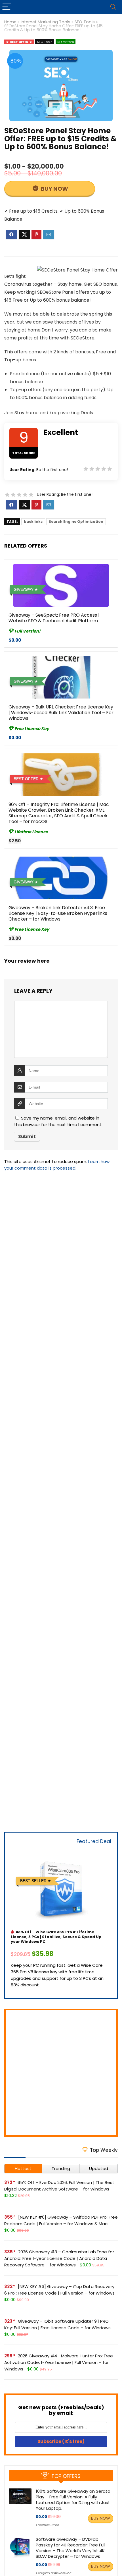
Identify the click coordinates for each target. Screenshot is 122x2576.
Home (10, 22)
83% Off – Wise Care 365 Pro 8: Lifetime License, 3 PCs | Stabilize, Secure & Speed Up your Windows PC (56, 1937)
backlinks (33, 522)
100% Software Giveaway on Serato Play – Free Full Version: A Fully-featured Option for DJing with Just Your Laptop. (73, 2500)
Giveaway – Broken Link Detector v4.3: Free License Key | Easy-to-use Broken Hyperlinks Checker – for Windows (58, 913)
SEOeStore (66, 42)
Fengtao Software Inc (53, 2573)
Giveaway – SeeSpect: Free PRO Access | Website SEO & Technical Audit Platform (54, 618)
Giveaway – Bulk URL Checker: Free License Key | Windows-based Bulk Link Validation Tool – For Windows (61, 713)
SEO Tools (85, 22)
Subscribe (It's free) (61, 2441)
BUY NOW (54, 189)
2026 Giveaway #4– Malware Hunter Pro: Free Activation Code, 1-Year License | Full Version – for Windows (59, 2362)
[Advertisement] (61, 2073)
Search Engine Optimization (76, 522)
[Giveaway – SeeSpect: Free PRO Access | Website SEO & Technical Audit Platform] (61, 585)
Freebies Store (47, 2525)
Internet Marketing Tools (46, 22)
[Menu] (7, 7)
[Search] (113, 7)
